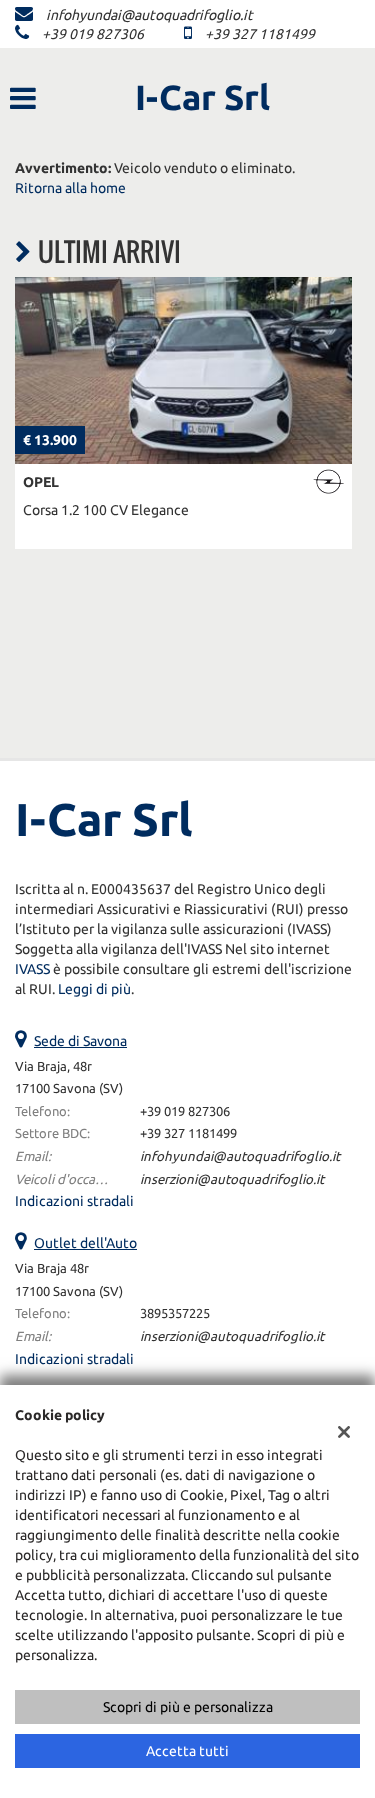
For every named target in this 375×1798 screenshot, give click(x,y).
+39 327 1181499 (260, 34)
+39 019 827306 (93, 34)
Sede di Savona (80, 1041)
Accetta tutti (187, 1751)
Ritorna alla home (70, 188)
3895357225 (175, 1313)
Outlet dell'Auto (85, 1243)
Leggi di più (94, 989)
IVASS (32, 969)
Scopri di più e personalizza (188, 1707)
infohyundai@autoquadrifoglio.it (149, 15)
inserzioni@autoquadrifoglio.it (232, 1179)
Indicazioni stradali (74, 1201)
